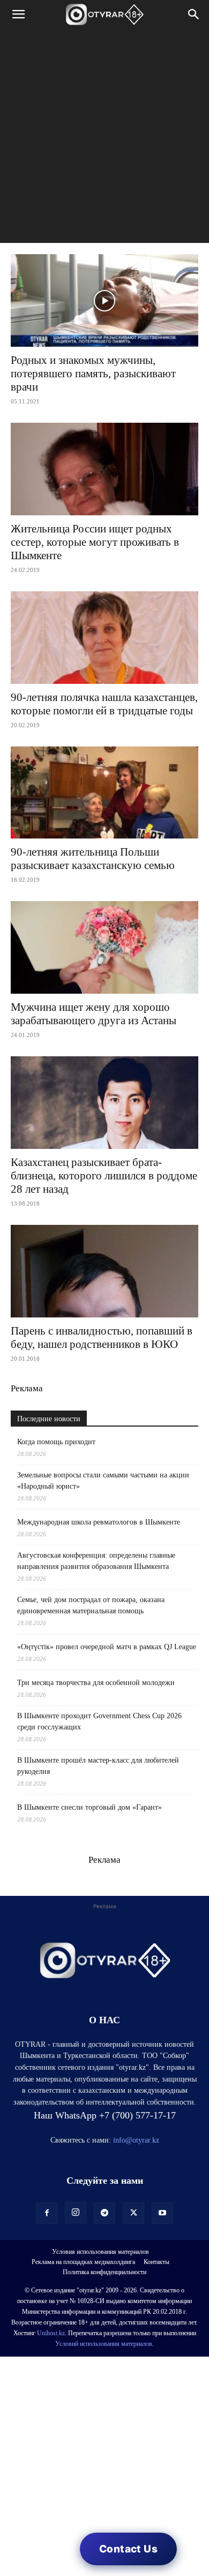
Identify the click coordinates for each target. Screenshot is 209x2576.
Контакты (156, 2262)
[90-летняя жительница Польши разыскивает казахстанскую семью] (104, 793)
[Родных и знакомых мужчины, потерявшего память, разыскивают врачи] (104, 300)
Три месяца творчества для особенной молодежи (96, 1683)
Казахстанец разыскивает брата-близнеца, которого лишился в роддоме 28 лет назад (104, 1176)
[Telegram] (104, 2213)
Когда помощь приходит (56, 1442)
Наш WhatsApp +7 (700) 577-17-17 (105, 2115)
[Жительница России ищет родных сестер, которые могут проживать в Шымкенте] (104, 469)
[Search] (194, 14)
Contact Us (128, 2549)
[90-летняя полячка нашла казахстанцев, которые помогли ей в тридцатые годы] (104, 638)
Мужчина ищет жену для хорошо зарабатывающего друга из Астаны (94, 1014)
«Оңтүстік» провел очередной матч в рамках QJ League (107, 1647)
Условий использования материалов (104, 2344)
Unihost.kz (51, 2333)
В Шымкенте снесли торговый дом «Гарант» (89, 1807)
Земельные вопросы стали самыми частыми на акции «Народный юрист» (103, 1481)
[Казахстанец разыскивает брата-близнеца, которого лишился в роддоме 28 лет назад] (104, 1103)
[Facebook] (47, 2213)
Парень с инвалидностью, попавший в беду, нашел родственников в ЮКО (102, 1337)
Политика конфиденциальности (104, 2272)
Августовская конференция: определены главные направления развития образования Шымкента (96, 1561)
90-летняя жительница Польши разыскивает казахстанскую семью (93, 859)
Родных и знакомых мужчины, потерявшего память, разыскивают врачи (93, 374)
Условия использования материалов (100, 2252)
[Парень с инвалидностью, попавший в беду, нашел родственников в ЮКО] (104, 1271)
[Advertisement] (104, 139)
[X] (133, 2213)
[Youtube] (162, 2213)
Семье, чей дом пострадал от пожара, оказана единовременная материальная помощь (91, 1605)
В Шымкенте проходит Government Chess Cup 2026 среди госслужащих (99, 1721)
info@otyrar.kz (136, 2140)
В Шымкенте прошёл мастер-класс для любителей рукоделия (98, 1766)
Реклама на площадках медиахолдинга (83, 2262)
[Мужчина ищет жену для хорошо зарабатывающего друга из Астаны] (104, 947)
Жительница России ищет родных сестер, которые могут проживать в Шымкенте (95, 542)
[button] (18, 14)
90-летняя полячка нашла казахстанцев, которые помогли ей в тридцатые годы (104, 704)
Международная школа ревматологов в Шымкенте (99, 1522)
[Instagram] (76, 2213)
